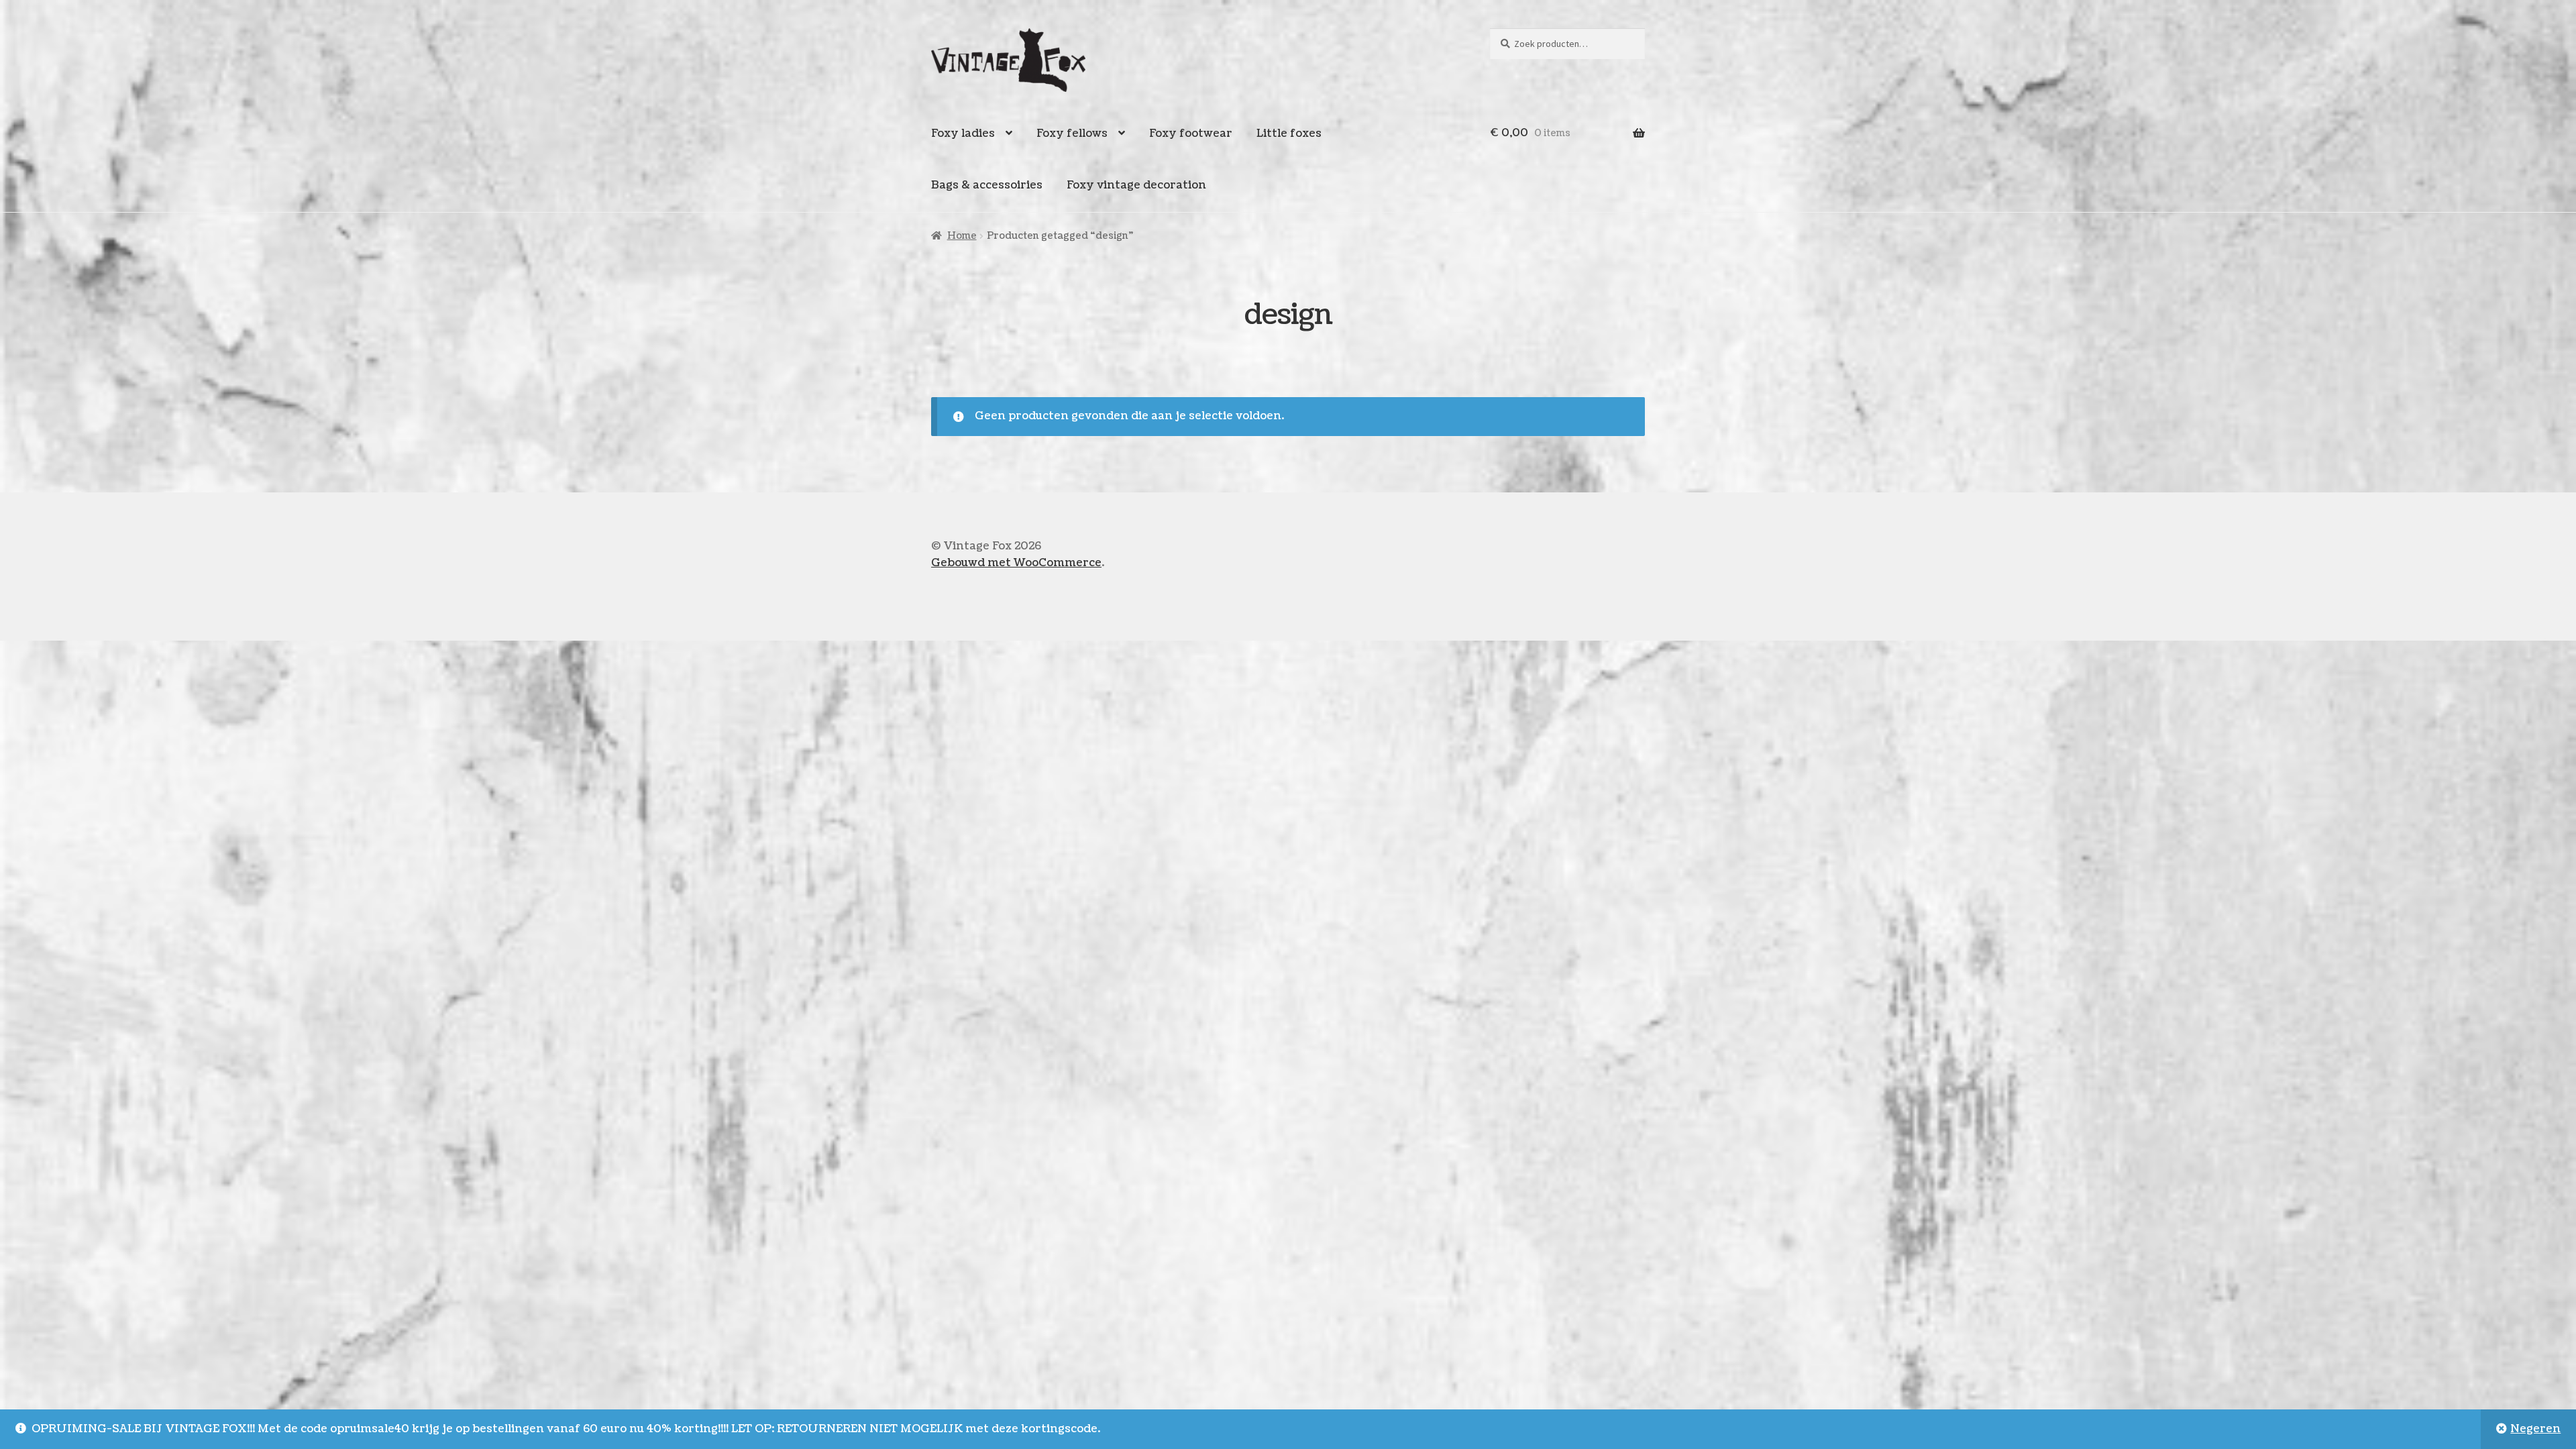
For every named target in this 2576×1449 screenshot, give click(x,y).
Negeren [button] (2535, 1429)
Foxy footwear (1191, 133)
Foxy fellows (1072, 133)
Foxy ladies (963, 133)
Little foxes (1289, 133)
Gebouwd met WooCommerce (1016, 563)
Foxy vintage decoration (1136, 185)
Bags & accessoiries (987, 185)
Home (962, 236)
